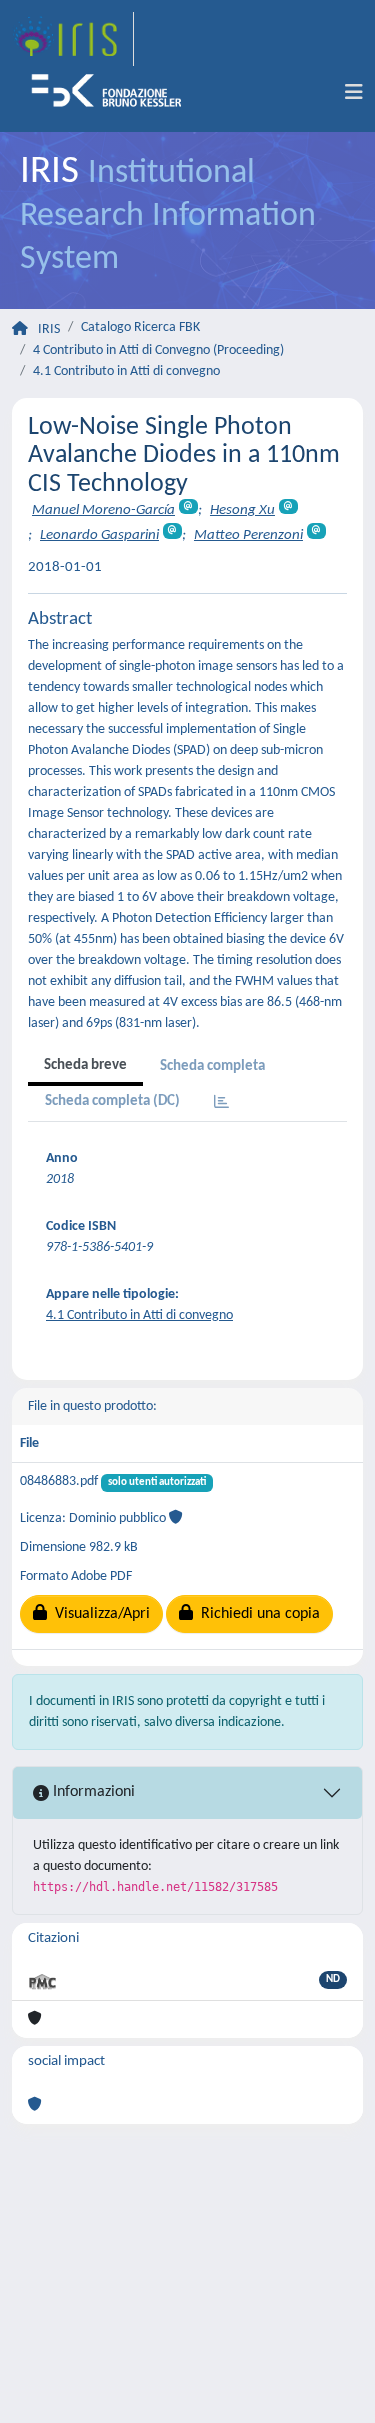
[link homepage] (73, 39)
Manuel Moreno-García (103, 510)
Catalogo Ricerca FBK (140, 327)
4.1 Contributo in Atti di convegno (126, 371)
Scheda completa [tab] (212, 1066)
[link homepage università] (113, 93)
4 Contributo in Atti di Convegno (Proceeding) (158, 350)
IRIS (49, 329)
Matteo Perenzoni (248, 535)
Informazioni (92, 1792)
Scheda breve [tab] (85, 1065)
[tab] (221, 1103)
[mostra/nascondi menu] (354, 93)
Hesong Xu (242, 510)
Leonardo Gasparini (99, 535)
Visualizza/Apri (98, 1614)
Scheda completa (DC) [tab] (112, 1101)
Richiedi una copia (256, 1614)
